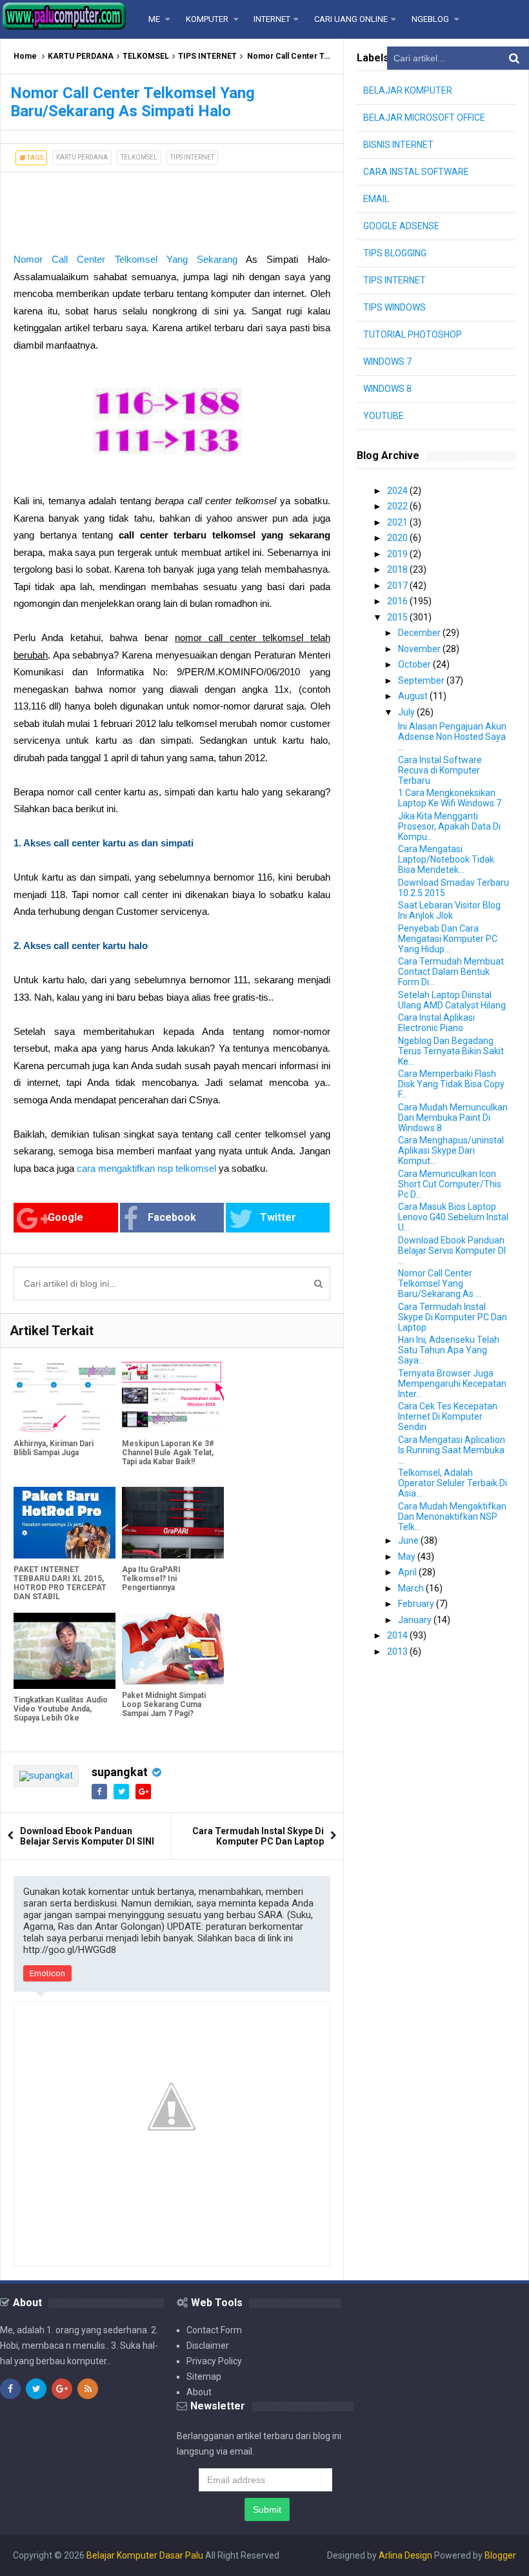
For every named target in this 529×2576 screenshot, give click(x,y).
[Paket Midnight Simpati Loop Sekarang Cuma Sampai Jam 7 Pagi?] (173, 1649)
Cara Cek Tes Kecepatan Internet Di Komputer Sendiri (448, 1416)
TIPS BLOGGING (395, 253)
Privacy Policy (214, 2361)
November (420, 649)
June (409, 1540)
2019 (398, 554)
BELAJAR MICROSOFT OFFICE (424, 118)
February (417, 1604)
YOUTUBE (384, 416)
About (199, 2392)
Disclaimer (208, 2346)
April (408, 1572)
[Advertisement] (104, 205)
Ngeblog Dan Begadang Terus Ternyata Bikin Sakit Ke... (451, 1051)
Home (25, 56)
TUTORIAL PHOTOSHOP (413, 334)
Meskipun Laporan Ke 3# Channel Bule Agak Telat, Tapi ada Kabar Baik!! (168, 1453)
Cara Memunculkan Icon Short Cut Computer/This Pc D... (450, 1184)
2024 (398, 491)
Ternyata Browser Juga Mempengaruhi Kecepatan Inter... (452, 1384)
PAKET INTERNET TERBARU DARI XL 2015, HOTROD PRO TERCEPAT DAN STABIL (60, 1583)
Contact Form (214, 2330)
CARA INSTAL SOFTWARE (416, 172)
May (408, 1557)
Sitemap (204, 2377)
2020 (398, 538)
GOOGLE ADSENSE (401, 226)
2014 (398, 1635)
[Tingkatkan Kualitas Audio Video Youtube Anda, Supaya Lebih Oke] (65, 1651)
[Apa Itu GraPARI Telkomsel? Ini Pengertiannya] (173, 1523)
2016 (398, 601)
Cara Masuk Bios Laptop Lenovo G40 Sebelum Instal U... (453, 1217)
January (416, 1620)
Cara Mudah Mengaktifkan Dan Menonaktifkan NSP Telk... (452, 1517)
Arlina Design (405, 2555)
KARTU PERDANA (81, 56)
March (412, 1588)
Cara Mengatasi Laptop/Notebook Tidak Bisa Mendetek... (446, 859)
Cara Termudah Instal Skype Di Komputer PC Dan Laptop (258, 1836)
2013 (398, 1651)
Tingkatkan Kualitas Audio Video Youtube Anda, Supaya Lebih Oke (61, 1709)
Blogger (500, 2555)
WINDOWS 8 (387, 389)
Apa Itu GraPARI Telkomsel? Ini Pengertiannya (151, 1579)
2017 (398, 586)
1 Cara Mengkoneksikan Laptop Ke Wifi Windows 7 (450, 798)
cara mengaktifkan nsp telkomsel (146, 1168)
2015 (398, 617)
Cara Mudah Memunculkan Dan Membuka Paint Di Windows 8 (453, 1118)
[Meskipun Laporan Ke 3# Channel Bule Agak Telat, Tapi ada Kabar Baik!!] (173, 1397)
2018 (398, 569)
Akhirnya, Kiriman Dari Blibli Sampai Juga (54, 1448)
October (415, 664)
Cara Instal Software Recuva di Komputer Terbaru (440, 770)
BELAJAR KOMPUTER (408, 90)
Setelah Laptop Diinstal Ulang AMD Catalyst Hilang (452, 1000)
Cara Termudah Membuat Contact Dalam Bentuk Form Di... (451, 972)
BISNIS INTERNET (398, 145)
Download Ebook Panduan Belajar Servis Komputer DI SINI (87, 1836)
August (414, 696)
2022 (398, 506)
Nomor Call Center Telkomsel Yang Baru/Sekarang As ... (440, 1283)
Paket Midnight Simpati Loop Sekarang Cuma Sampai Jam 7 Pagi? (164, 1704)
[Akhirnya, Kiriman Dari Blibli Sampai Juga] (65, 1397)
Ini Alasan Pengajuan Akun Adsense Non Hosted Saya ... (452, 737)
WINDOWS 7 (387, 362)
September (422, 680)
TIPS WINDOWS (394, 307)
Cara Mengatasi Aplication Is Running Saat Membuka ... (452, 1450)
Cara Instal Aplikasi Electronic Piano (436, 1023)
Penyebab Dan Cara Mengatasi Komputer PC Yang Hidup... (448, 939)
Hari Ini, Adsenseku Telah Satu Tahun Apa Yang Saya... (449, 1350)
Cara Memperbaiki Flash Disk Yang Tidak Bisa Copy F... (451, 1084)
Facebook (172, 1217)
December (420, 633)
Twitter (278, 1217)
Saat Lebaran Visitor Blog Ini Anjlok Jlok (449, 910)
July (407, 712)
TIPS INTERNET (207, 56)
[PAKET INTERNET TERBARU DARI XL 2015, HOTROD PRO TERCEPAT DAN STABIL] (65, 1523)
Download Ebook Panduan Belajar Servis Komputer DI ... (452, 1251)
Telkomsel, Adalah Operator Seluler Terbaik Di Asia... (453, 1483)
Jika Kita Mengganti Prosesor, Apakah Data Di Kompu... (449, 826)
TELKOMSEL (146, 56)
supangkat (120, 1772)
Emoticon (47, 1973)
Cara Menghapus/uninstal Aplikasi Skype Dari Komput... (451, 1150)
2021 (398, 522)
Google (65, 1217)
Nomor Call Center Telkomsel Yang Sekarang (125, 259)
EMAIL (376, 199)
